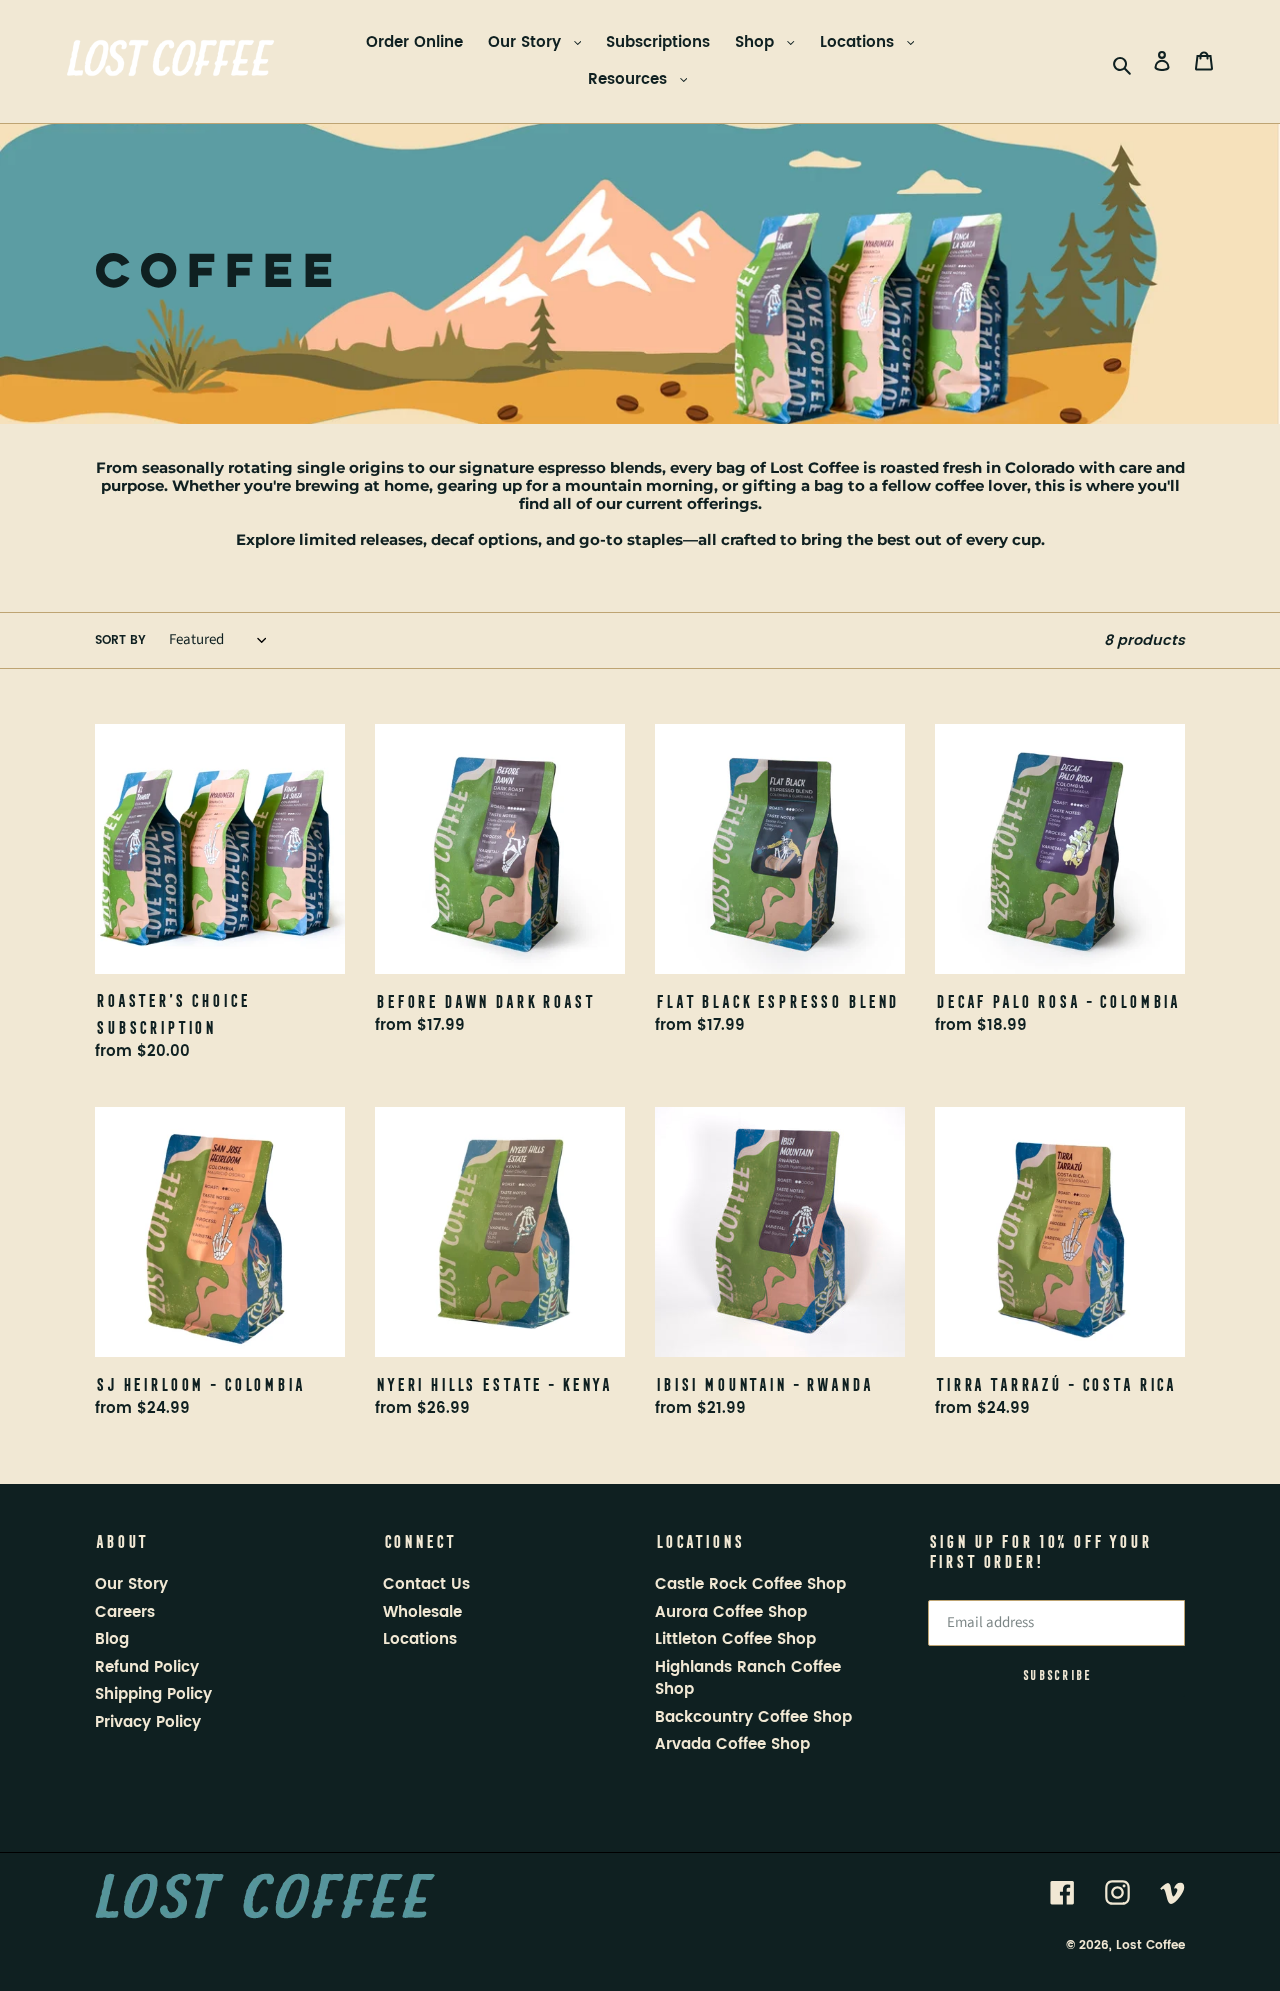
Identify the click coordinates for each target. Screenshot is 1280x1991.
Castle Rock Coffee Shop (750, 1584)
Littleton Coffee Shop (735, 1639)
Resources (630, 79)
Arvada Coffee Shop (732, 1744)
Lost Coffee (1150, 1945)
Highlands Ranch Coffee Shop (748, 1679)
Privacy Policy (148, 1722)
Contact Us (426, 1584)
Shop (757, 42)
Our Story (527, 42)
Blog (112, 1639)
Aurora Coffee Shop (731, 1612)
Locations (859, 42)
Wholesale (422, 1612)
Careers (125, 1612)
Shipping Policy (153, 1694)
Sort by (120, 640)
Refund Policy (147, 1667)
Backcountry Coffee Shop (753, 1717)
